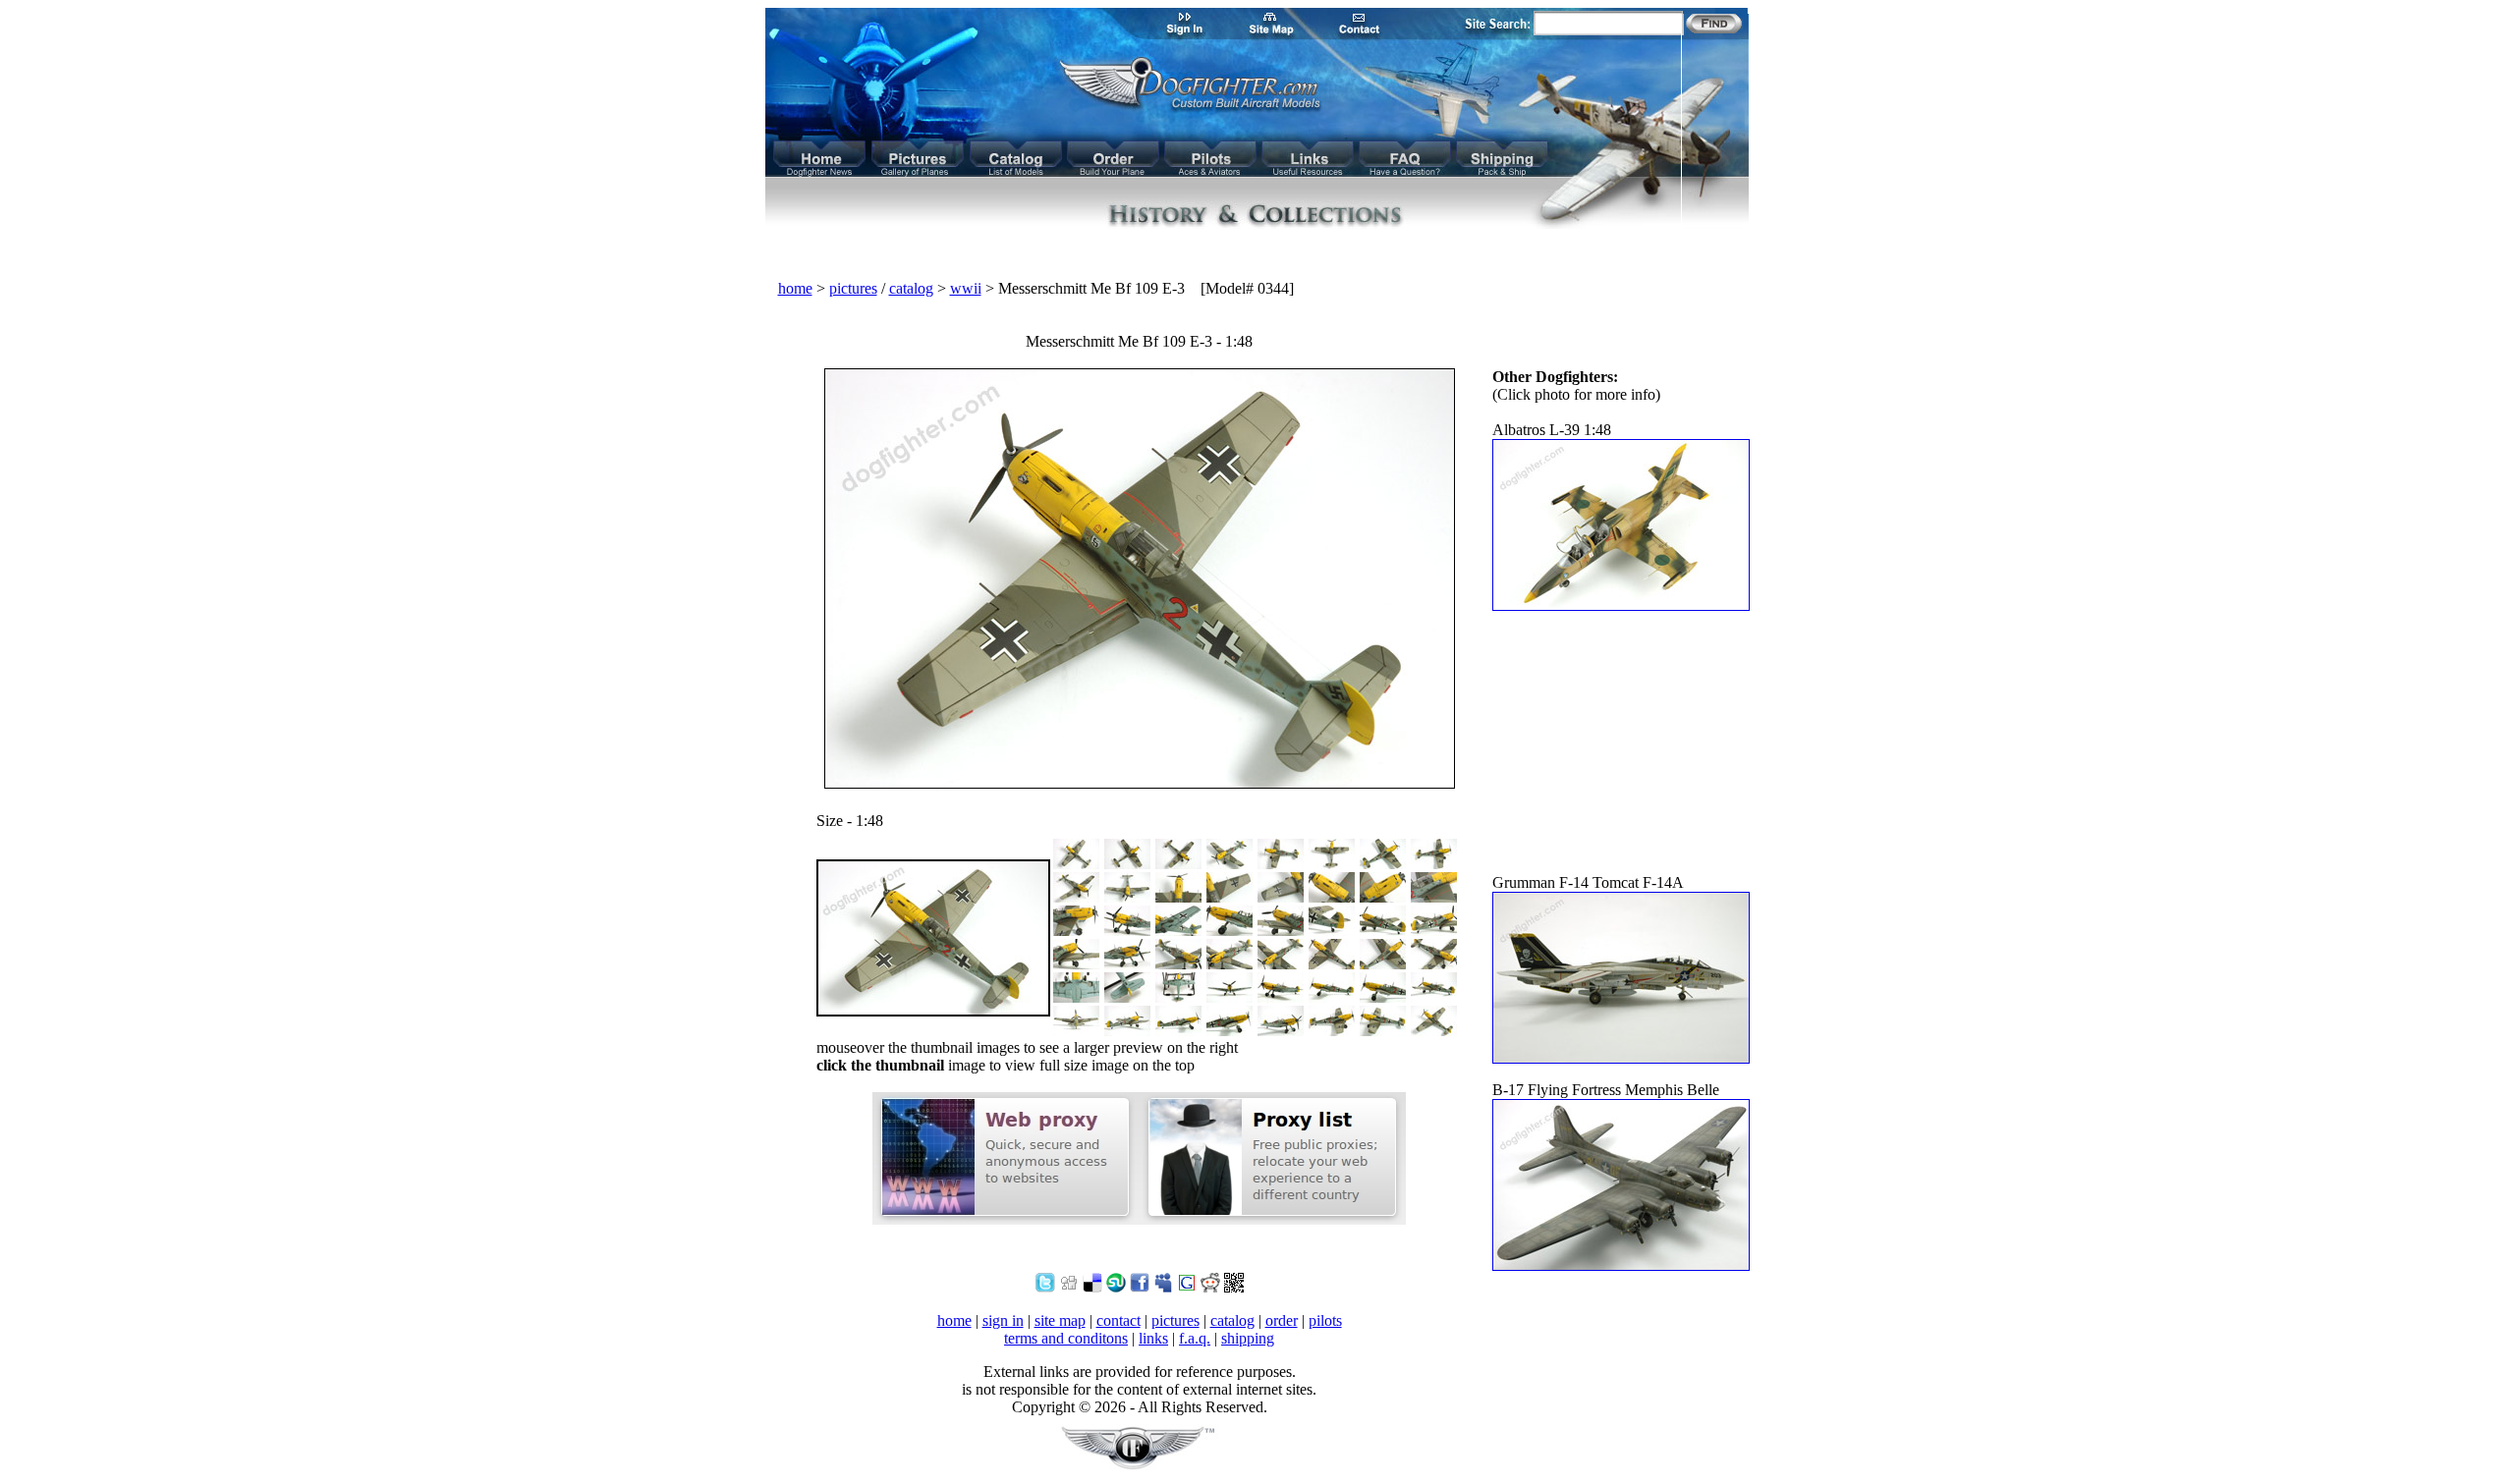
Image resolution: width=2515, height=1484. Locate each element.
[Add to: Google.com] (1187, 1287)
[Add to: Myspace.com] (1163, 1287)
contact (1118, 1320)
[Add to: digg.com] (1069, 1287)
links (1153, 1338)
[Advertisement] (1257, 255)
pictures (853, 288)
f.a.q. (1195, 1338)
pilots (1325, 1320)
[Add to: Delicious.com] (1092, 1287)
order (1282, 1320)
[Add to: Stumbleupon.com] (1116, 1287)
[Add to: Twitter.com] (1045, 1287)
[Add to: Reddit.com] (1210, 1287)
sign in (1003, 1320)
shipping (1248, 1338)
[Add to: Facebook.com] (1140, 1287)
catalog (911, 288)
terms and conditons (1066, 1338)
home (795, 288)
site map (1060, 1320)
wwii (966, 288)
